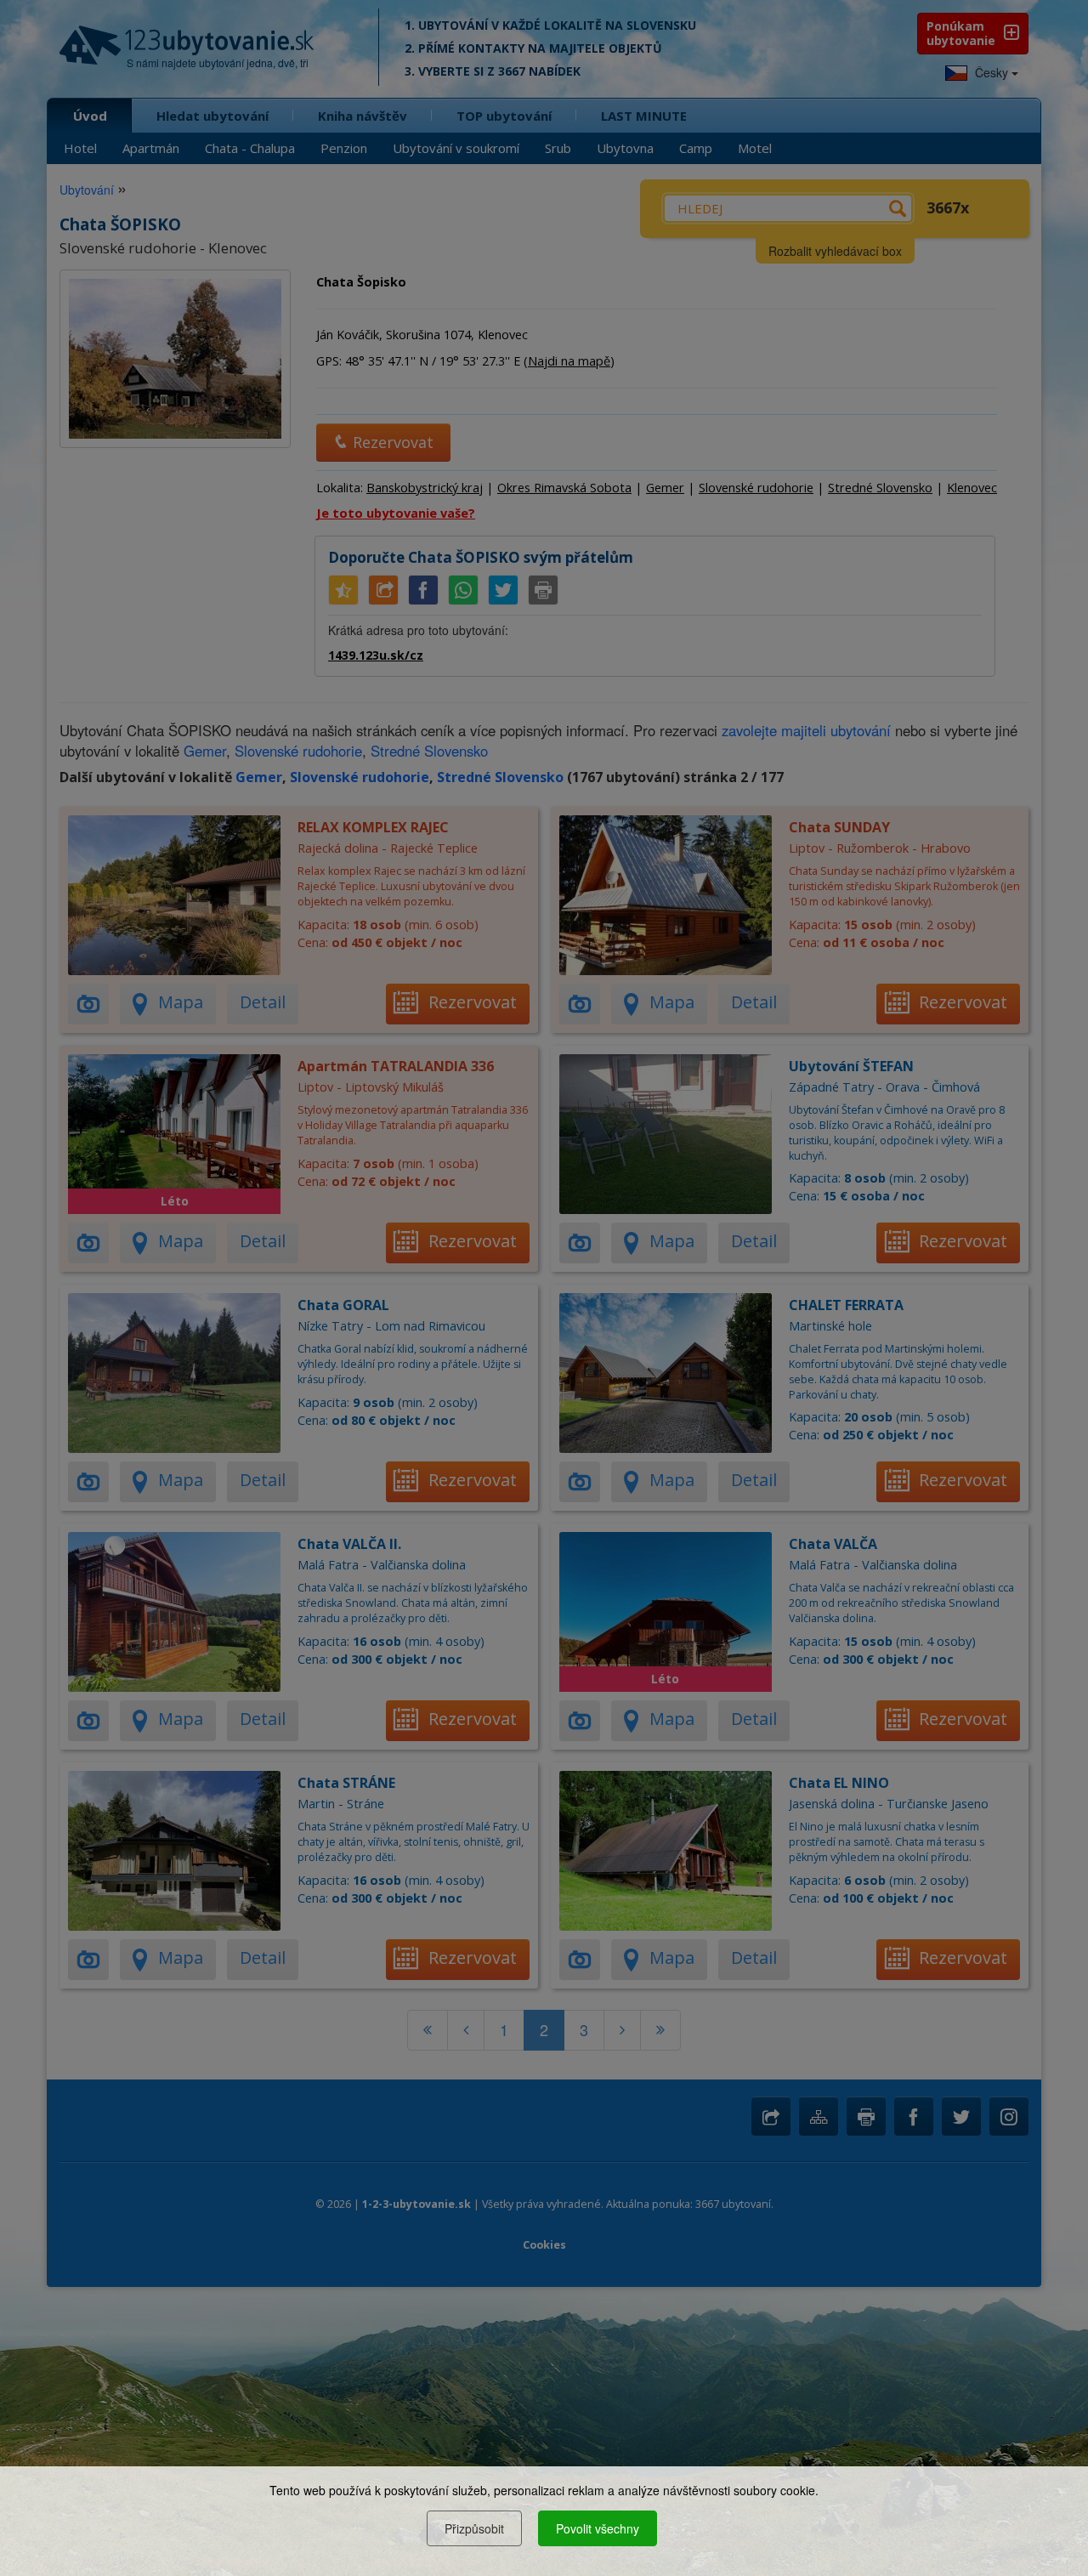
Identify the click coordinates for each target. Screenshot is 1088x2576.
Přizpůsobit (474, 2528)
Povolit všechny (598, 2528)
